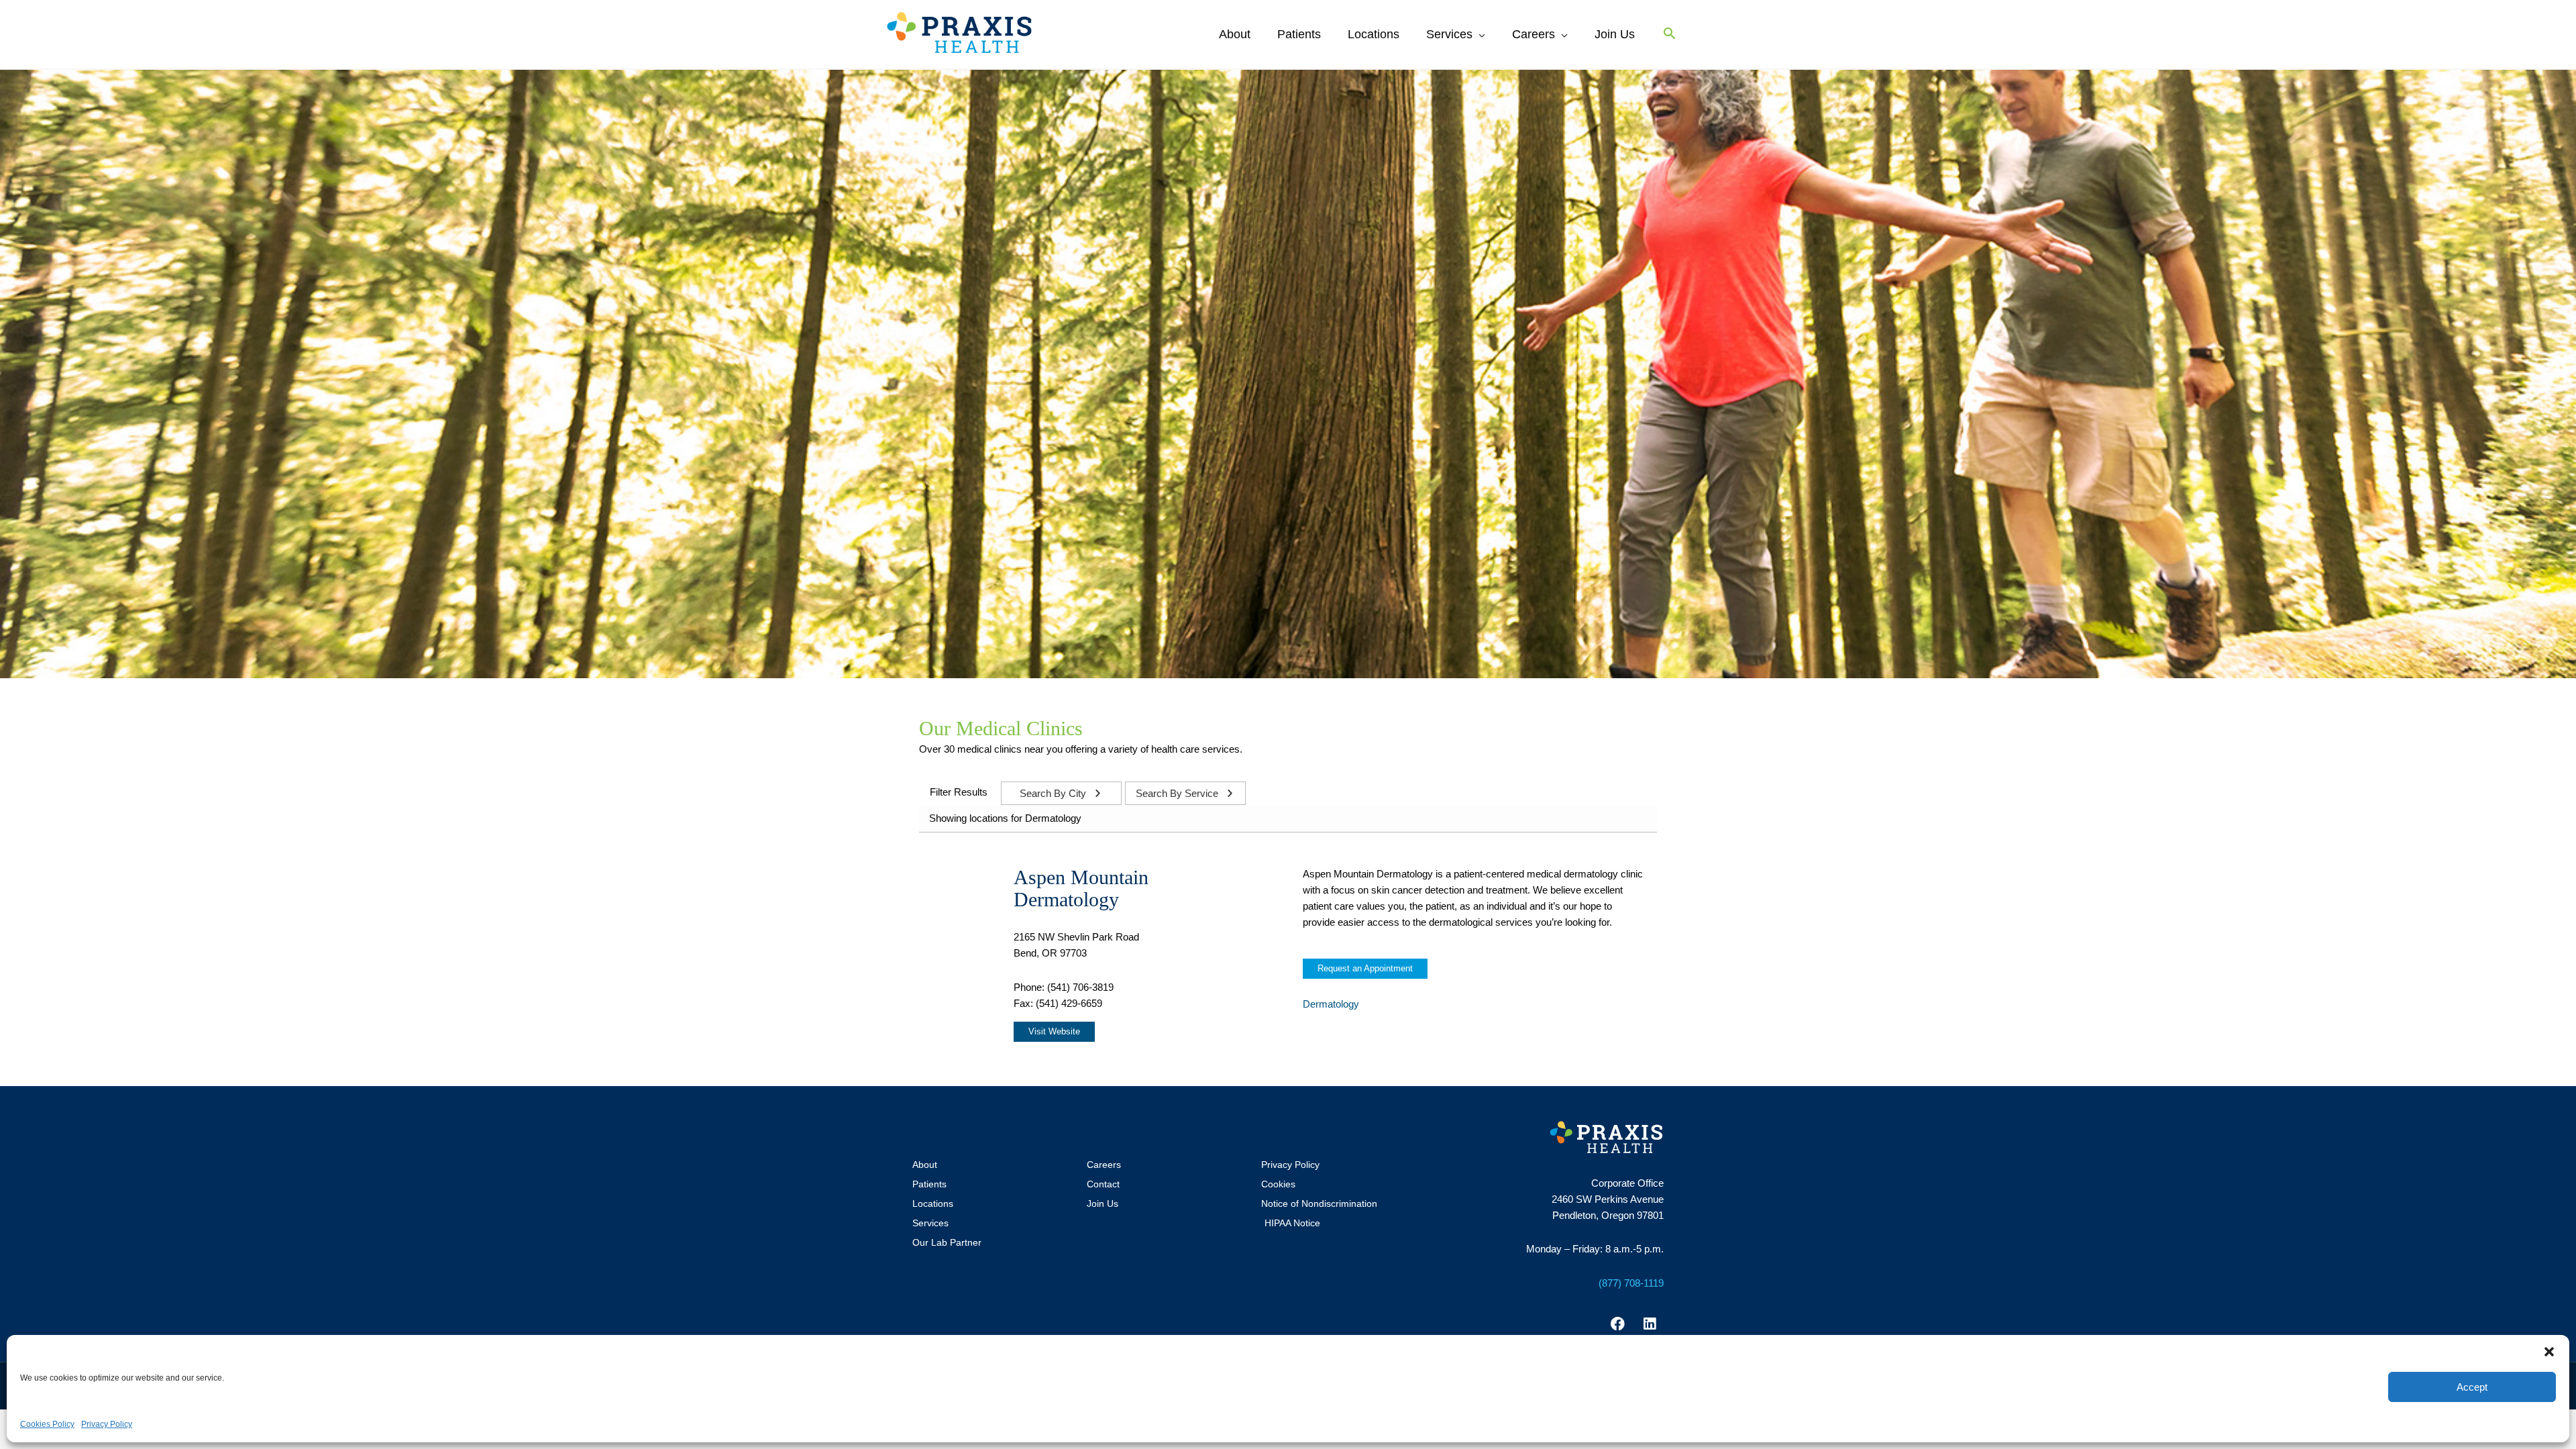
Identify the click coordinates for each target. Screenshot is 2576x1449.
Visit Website (1054, 1031)
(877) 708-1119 (1631, 1283)
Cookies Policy (47, 1424)
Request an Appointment (1365, 968)
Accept (2472, 1387)
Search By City (1054, 793)
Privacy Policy (107, 1424)
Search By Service (1178, 793)
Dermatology (1331, 1004)
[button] (2549, 1352)
